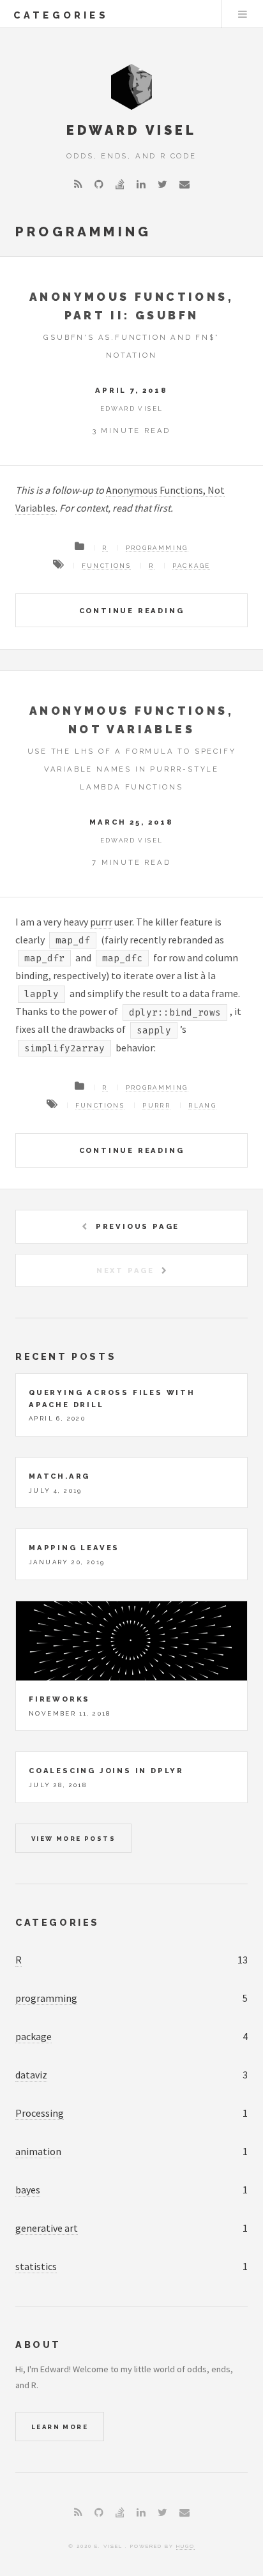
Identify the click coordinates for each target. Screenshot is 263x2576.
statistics (36, 2266)
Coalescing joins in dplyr (106, 1771)
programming (157, 548)
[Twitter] (162, 184)
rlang (202, 1105)
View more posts (73, 1839)
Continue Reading (132, 611)
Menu (243, 14)
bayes (28, 2190)
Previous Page (138, 1226)
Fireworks (59, 1699)
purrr (101, 922)
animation (38, 2151)
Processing (40, 2113)
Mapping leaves (74, 1548)
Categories (57, 1922)
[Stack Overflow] (120, 184)
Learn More (60, 2427)
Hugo (185, 2546)
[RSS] (78, 184)
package (192, 566)
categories (61, 15)
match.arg (59, 1476)
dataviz (31, 2075)
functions (107, 566)
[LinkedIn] (141, 184)
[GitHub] (99, 184)
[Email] (184, 184)
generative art (47, 2228)
